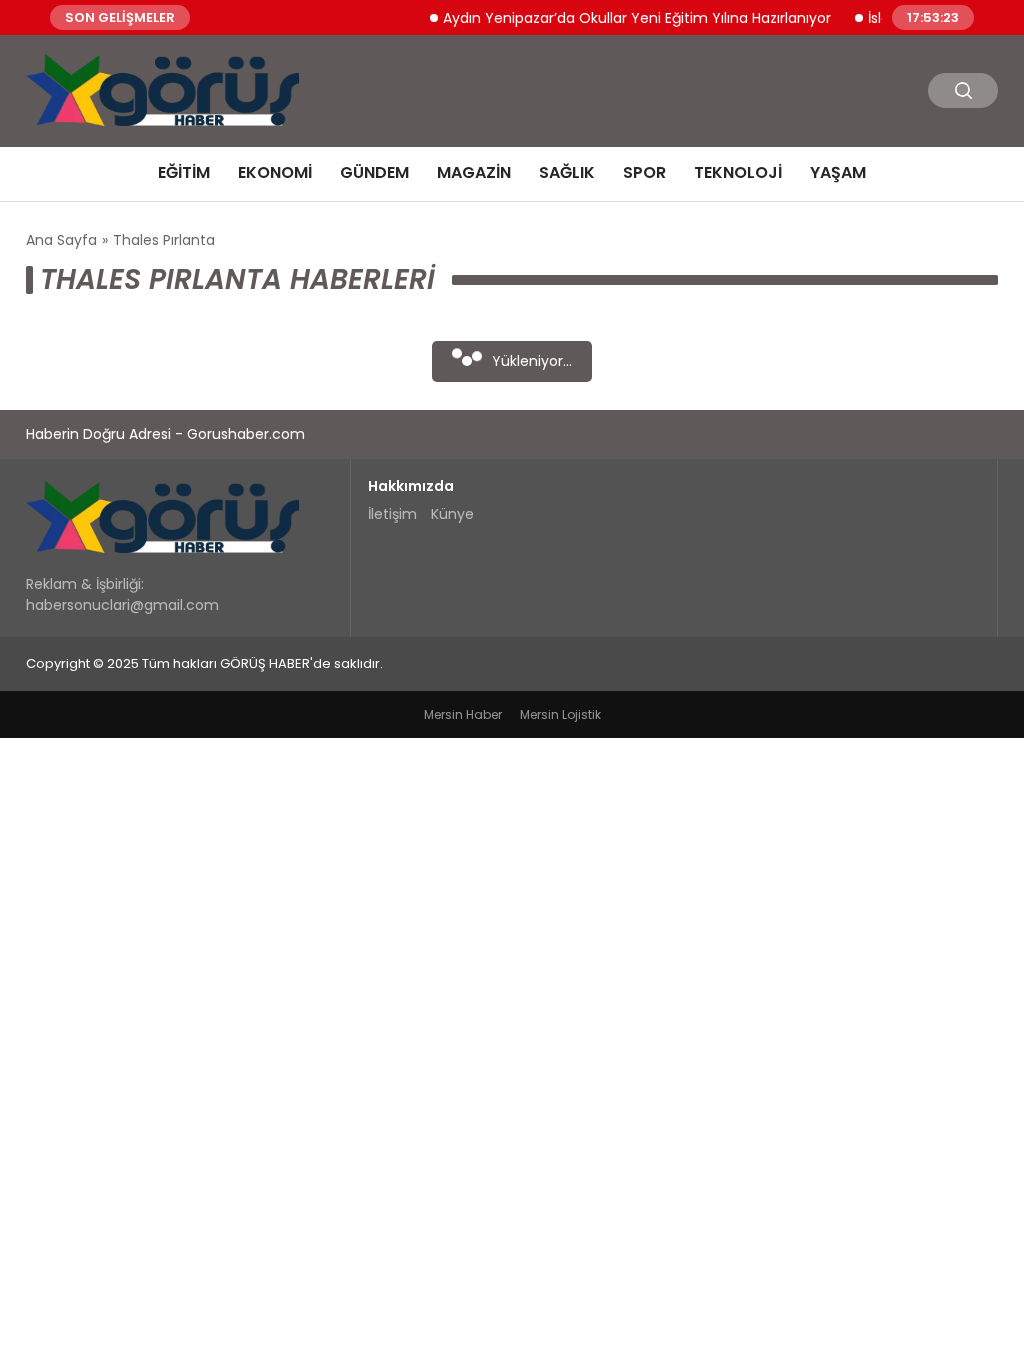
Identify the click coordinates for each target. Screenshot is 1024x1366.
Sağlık (567, 172)
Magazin (474, 172)
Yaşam (838, 172)
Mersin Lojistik (560, 714)
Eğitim (184, 172)
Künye (452, 514)
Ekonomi (275, 172)
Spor (644, 172)
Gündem (374, 172)
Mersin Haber (463, 714)
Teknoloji (738, 172)
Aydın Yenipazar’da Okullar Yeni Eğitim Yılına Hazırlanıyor (625, 17)
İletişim (392, 514)
